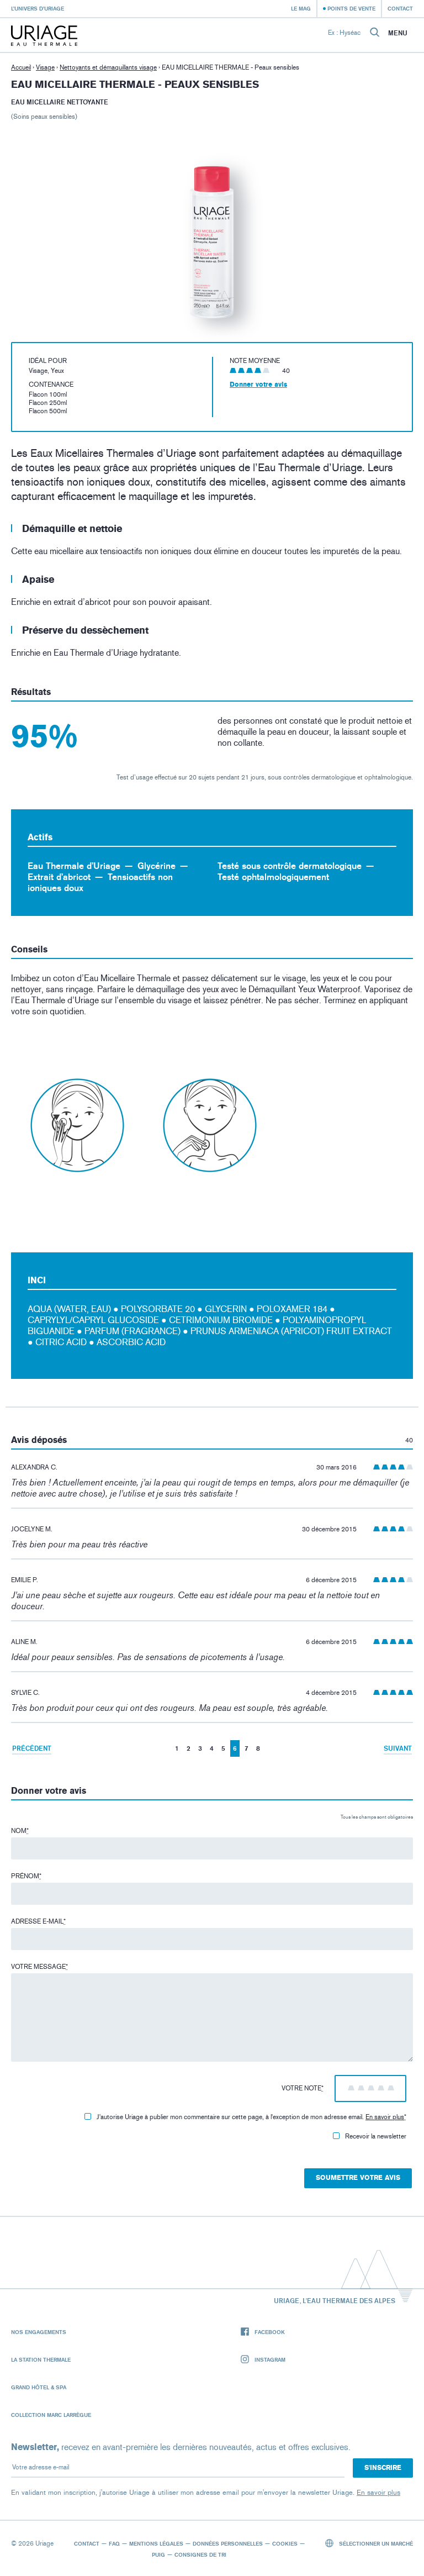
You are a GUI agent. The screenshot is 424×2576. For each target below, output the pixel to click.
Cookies (285, 2543)
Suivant (398, 1748)
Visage (45, 67)
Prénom (26, 1876)
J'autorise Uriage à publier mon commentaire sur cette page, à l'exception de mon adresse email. (251, 2117)
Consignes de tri (200, 2554)
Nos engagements (39, 2332)
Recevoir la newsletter (376, 2136)
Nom (20, 1831)
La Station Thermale (41, 2359)
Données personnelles (228, 2543)
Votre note (303, 2088)
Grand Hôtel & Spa (39, 2387)
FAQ (114, 2543)
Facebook (270, 2332)
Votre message (39, 1967)
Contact (400, 8)
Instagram (270, 2359)
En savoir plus (385, 2117)
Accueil (21, 67)
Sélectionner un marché (375, 2543)
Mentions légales (156, 2543)
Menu (398, 33)
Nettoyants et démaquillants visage (108, 67)
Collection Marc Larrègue (51, 2415)
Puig (158, 2554)
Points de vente (351, 8)
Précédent (32, 1748)
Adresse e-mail (38, 1921)
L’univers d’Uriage (38, 8)
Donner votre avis (258, 384)
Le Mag (301, 8)
